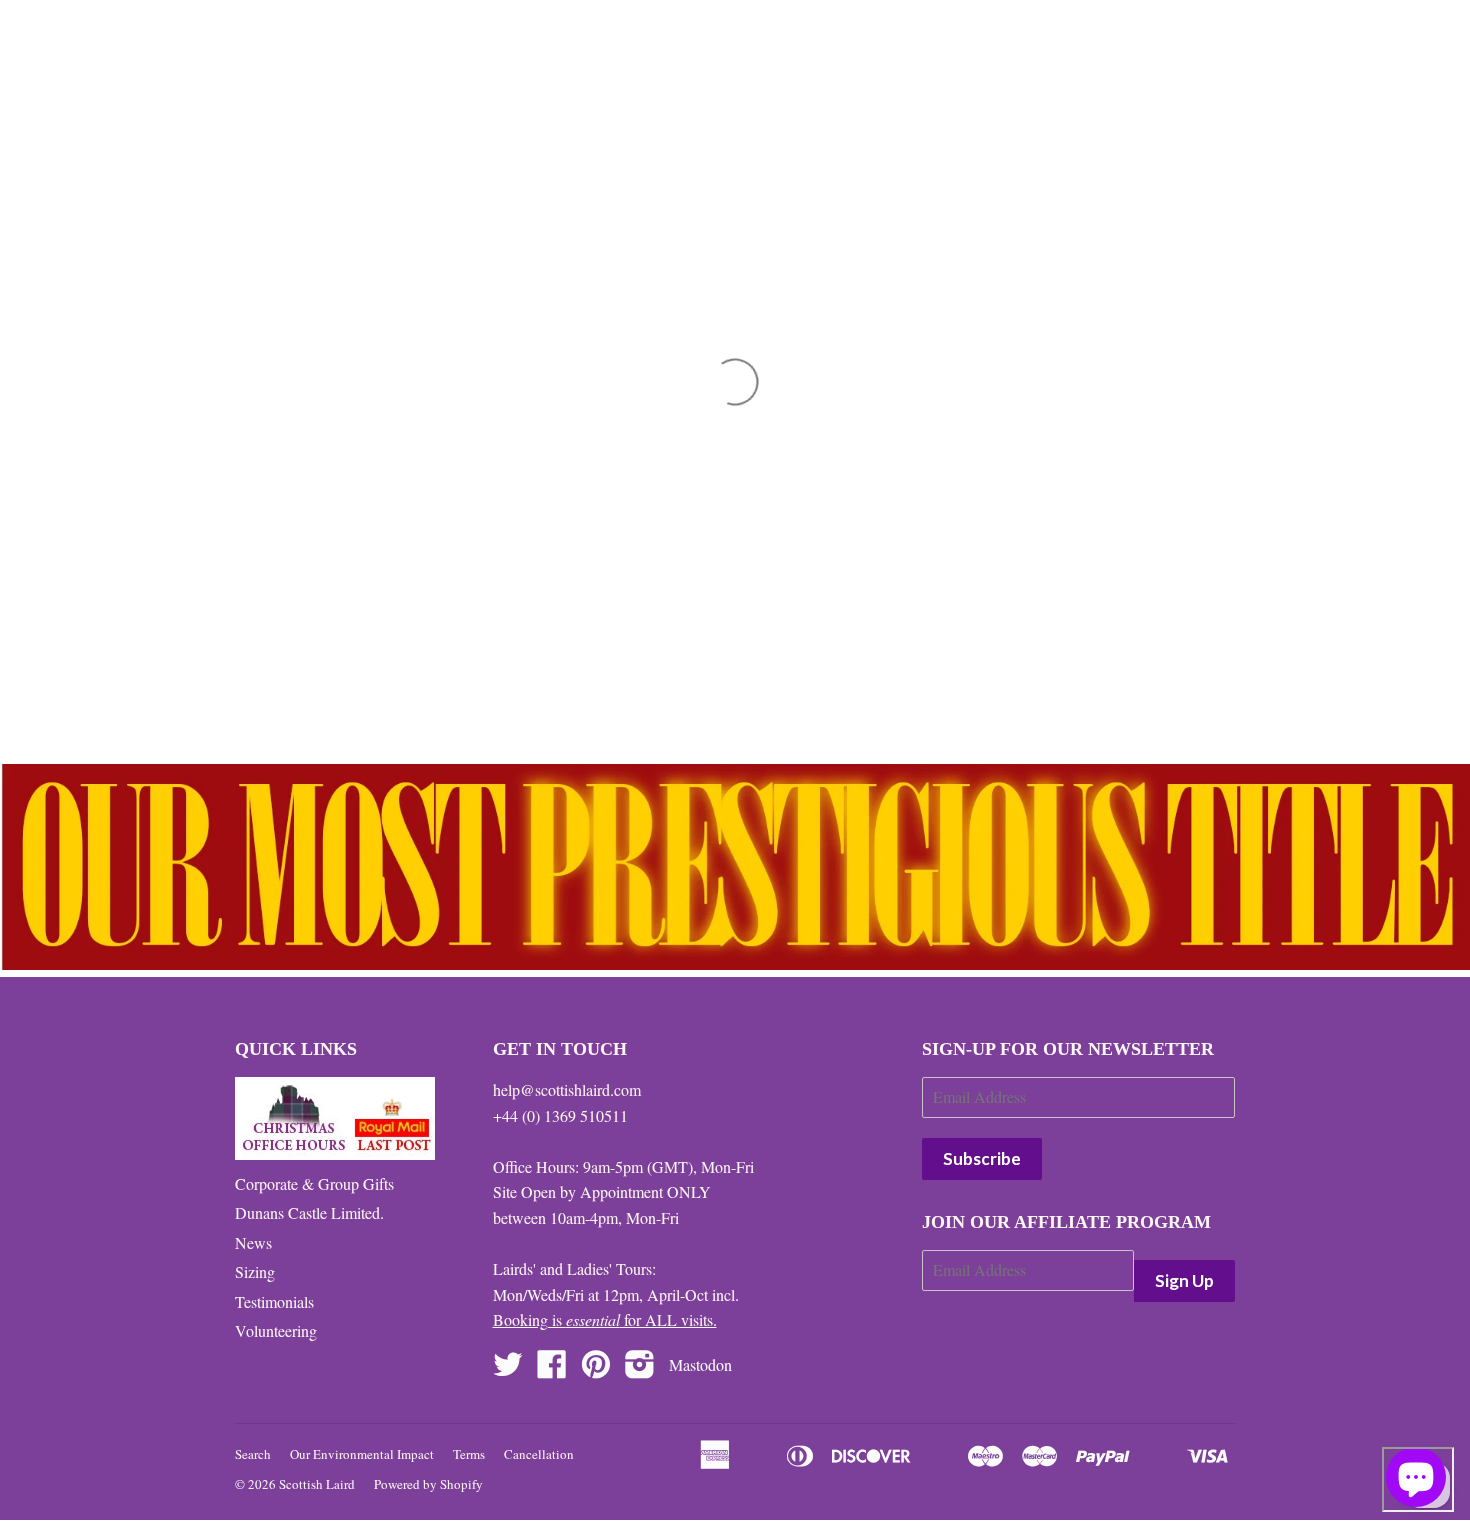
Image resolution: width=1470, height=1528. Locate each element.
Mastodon (700, 1364)
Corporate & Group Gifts (314, 1183)
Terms (469, 1454)
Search (253, 1454)
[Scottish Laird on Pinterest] (596, 1369)
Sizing (255, 1271)
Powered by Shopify (428, 1484)
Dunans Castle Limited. (309, 1212)
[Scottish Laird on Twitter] (508, 1369)
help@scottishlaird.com (567, 1089)
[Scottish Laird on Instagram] (640, 1369)
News (253, 1242)
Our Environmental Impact (362, 1454)
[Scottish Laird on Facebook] (552, 1369)
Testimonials (274, 1301)
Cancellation (539, 1454)
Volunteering (276, 1330)
